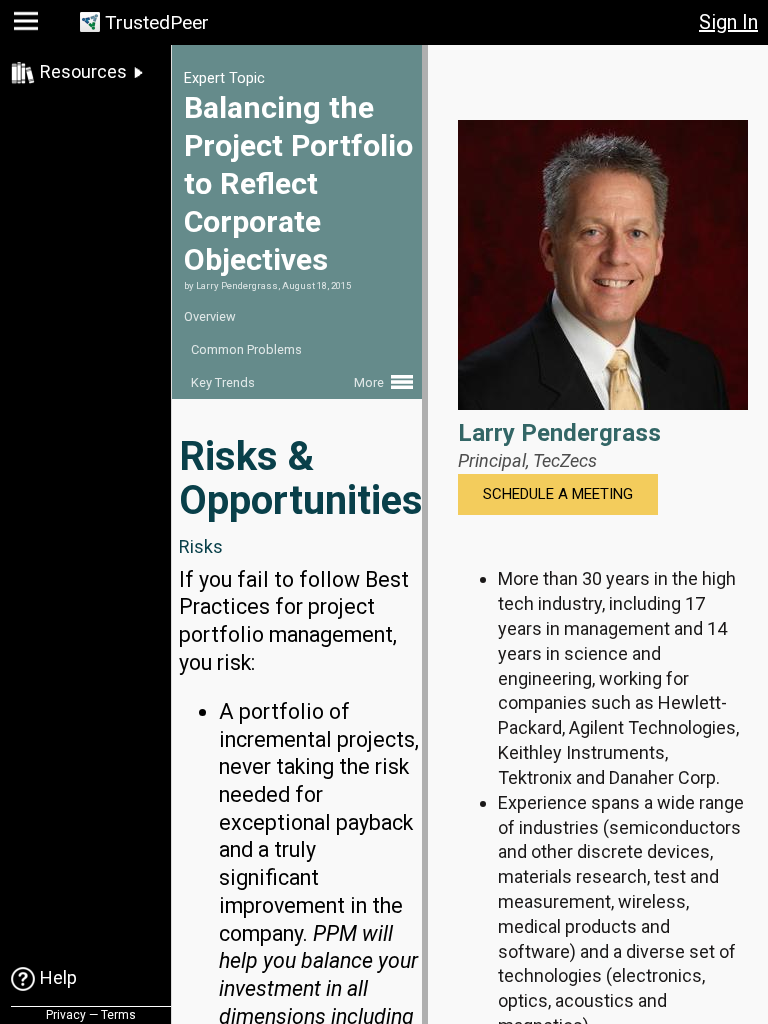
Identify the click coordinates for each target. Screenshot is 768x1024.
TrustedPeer (157, 22)
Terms (118, 1015)
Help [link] (58, 977)
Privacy (66, 1015)
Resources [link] (83, 71)
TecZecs (565, 460)
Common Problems (246, 349)
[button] (28, 25)
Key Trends (223, 382)
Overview (210, 316)
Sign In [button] (728, 22)
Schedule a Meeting (558, 494)
